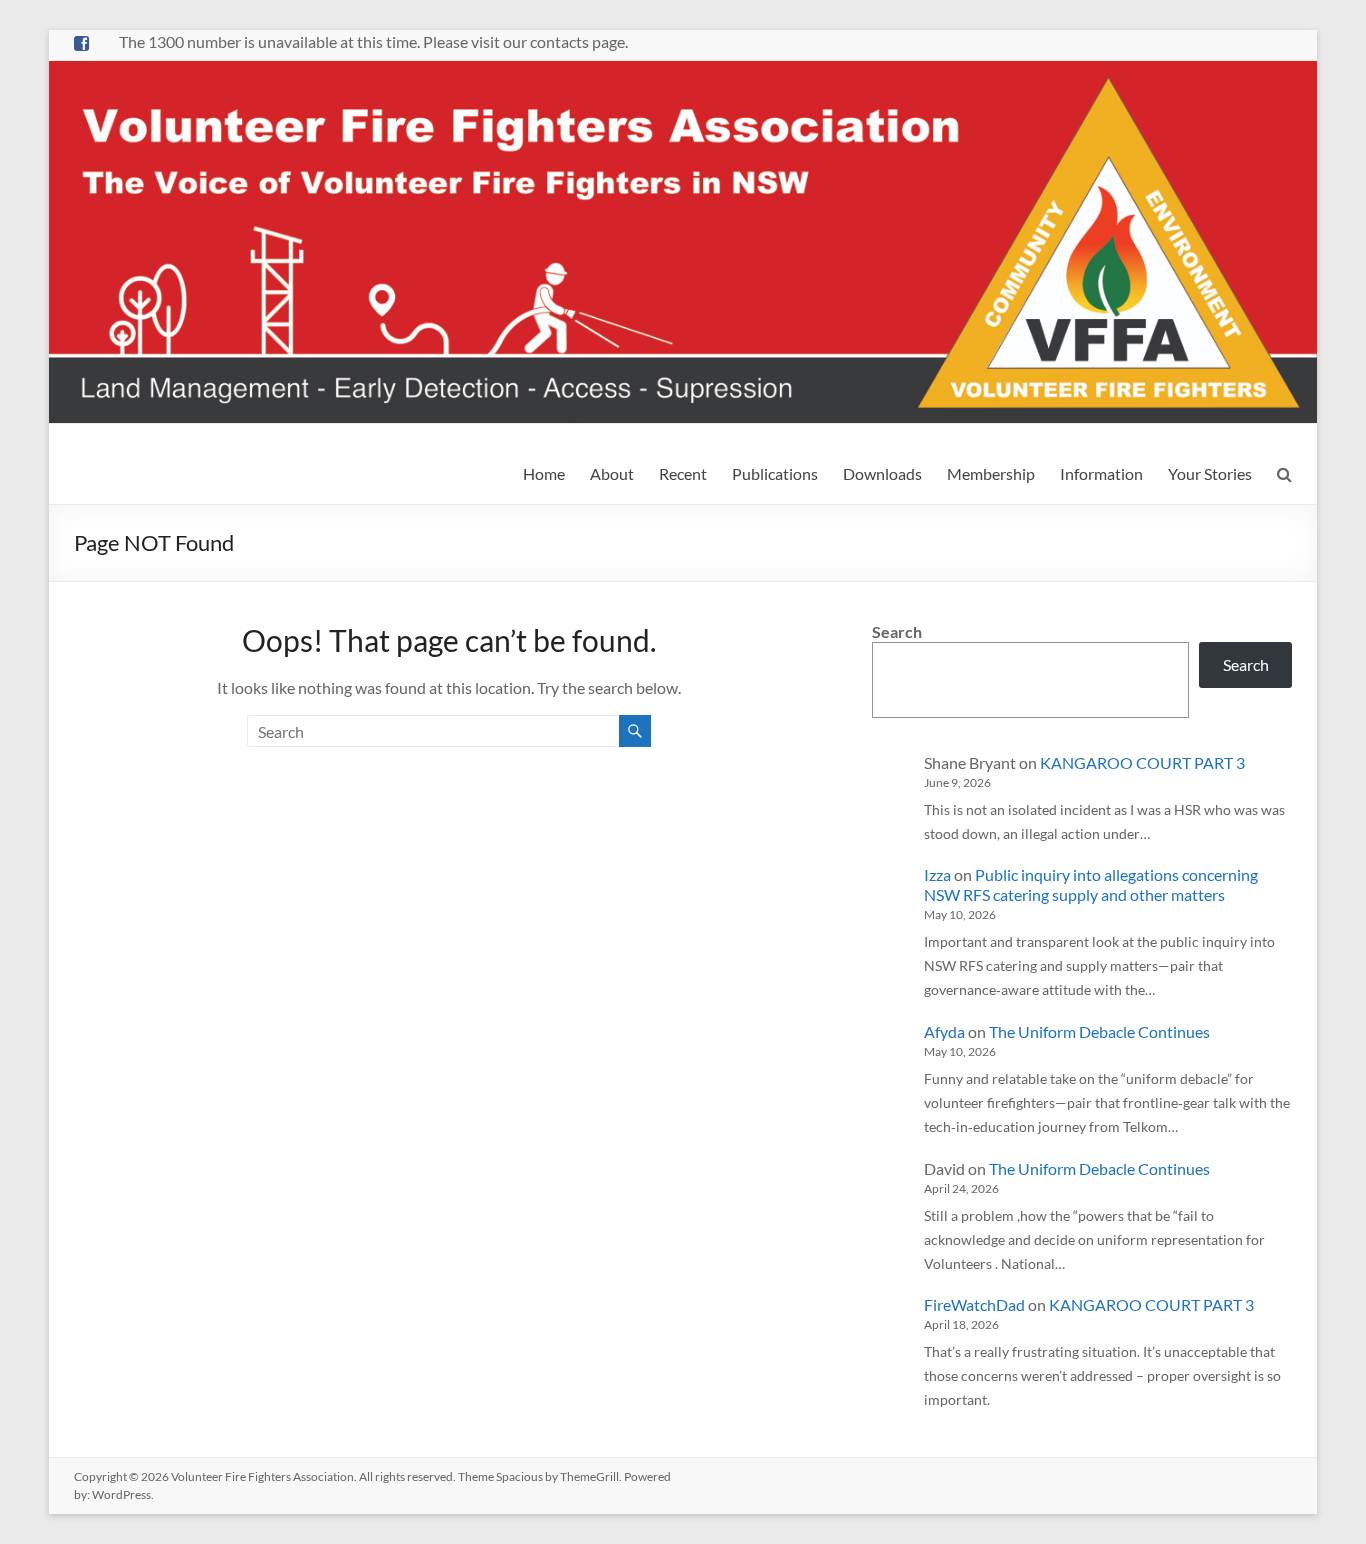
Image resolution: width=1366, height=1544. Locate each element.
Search (897, 631)
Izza (937, 874)
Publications (775, 473)
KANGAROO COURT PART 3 (1142, 762)
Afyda (944, 1031)
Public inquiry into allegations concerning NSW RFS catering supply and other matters (1091, 884)
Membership (991, 473)
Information (1101, 473)
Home (544, 473)
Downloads (882, 473)
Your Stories (1210, 473)
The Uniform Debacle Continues (1099, 1031)
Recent (683, 473)
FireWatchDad (974, 1304)
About (612, 473)
